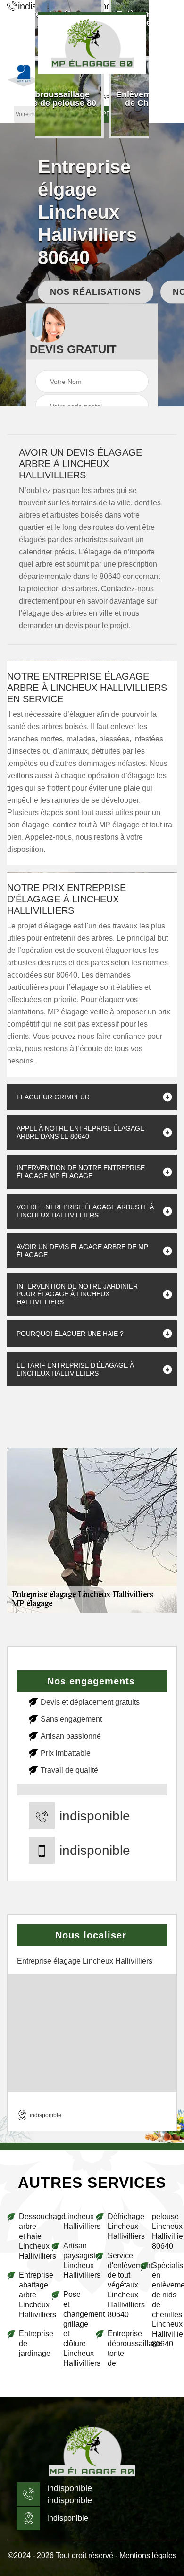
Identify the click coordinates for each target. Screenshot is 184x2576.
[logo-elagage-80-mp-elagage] (92, 43)
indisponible (95, 1816)
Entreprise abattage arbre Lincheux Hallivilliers (31, 2295)
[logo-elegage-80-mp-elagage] (92, 2451)
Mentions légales (148, 2555)
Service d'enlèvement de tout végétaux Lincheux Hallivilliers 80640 (120, 2285)
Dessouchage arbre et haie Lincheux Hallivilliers (31, 2236)
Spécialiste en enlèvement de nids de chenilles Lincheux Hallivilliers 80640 (164, 2305)
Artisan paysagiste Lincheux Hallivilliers (76, 2260)
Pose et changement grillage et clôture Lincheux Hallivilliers (76, 2329)
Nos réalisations (96, 291)
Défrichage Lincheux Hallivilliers (120, 2226)
